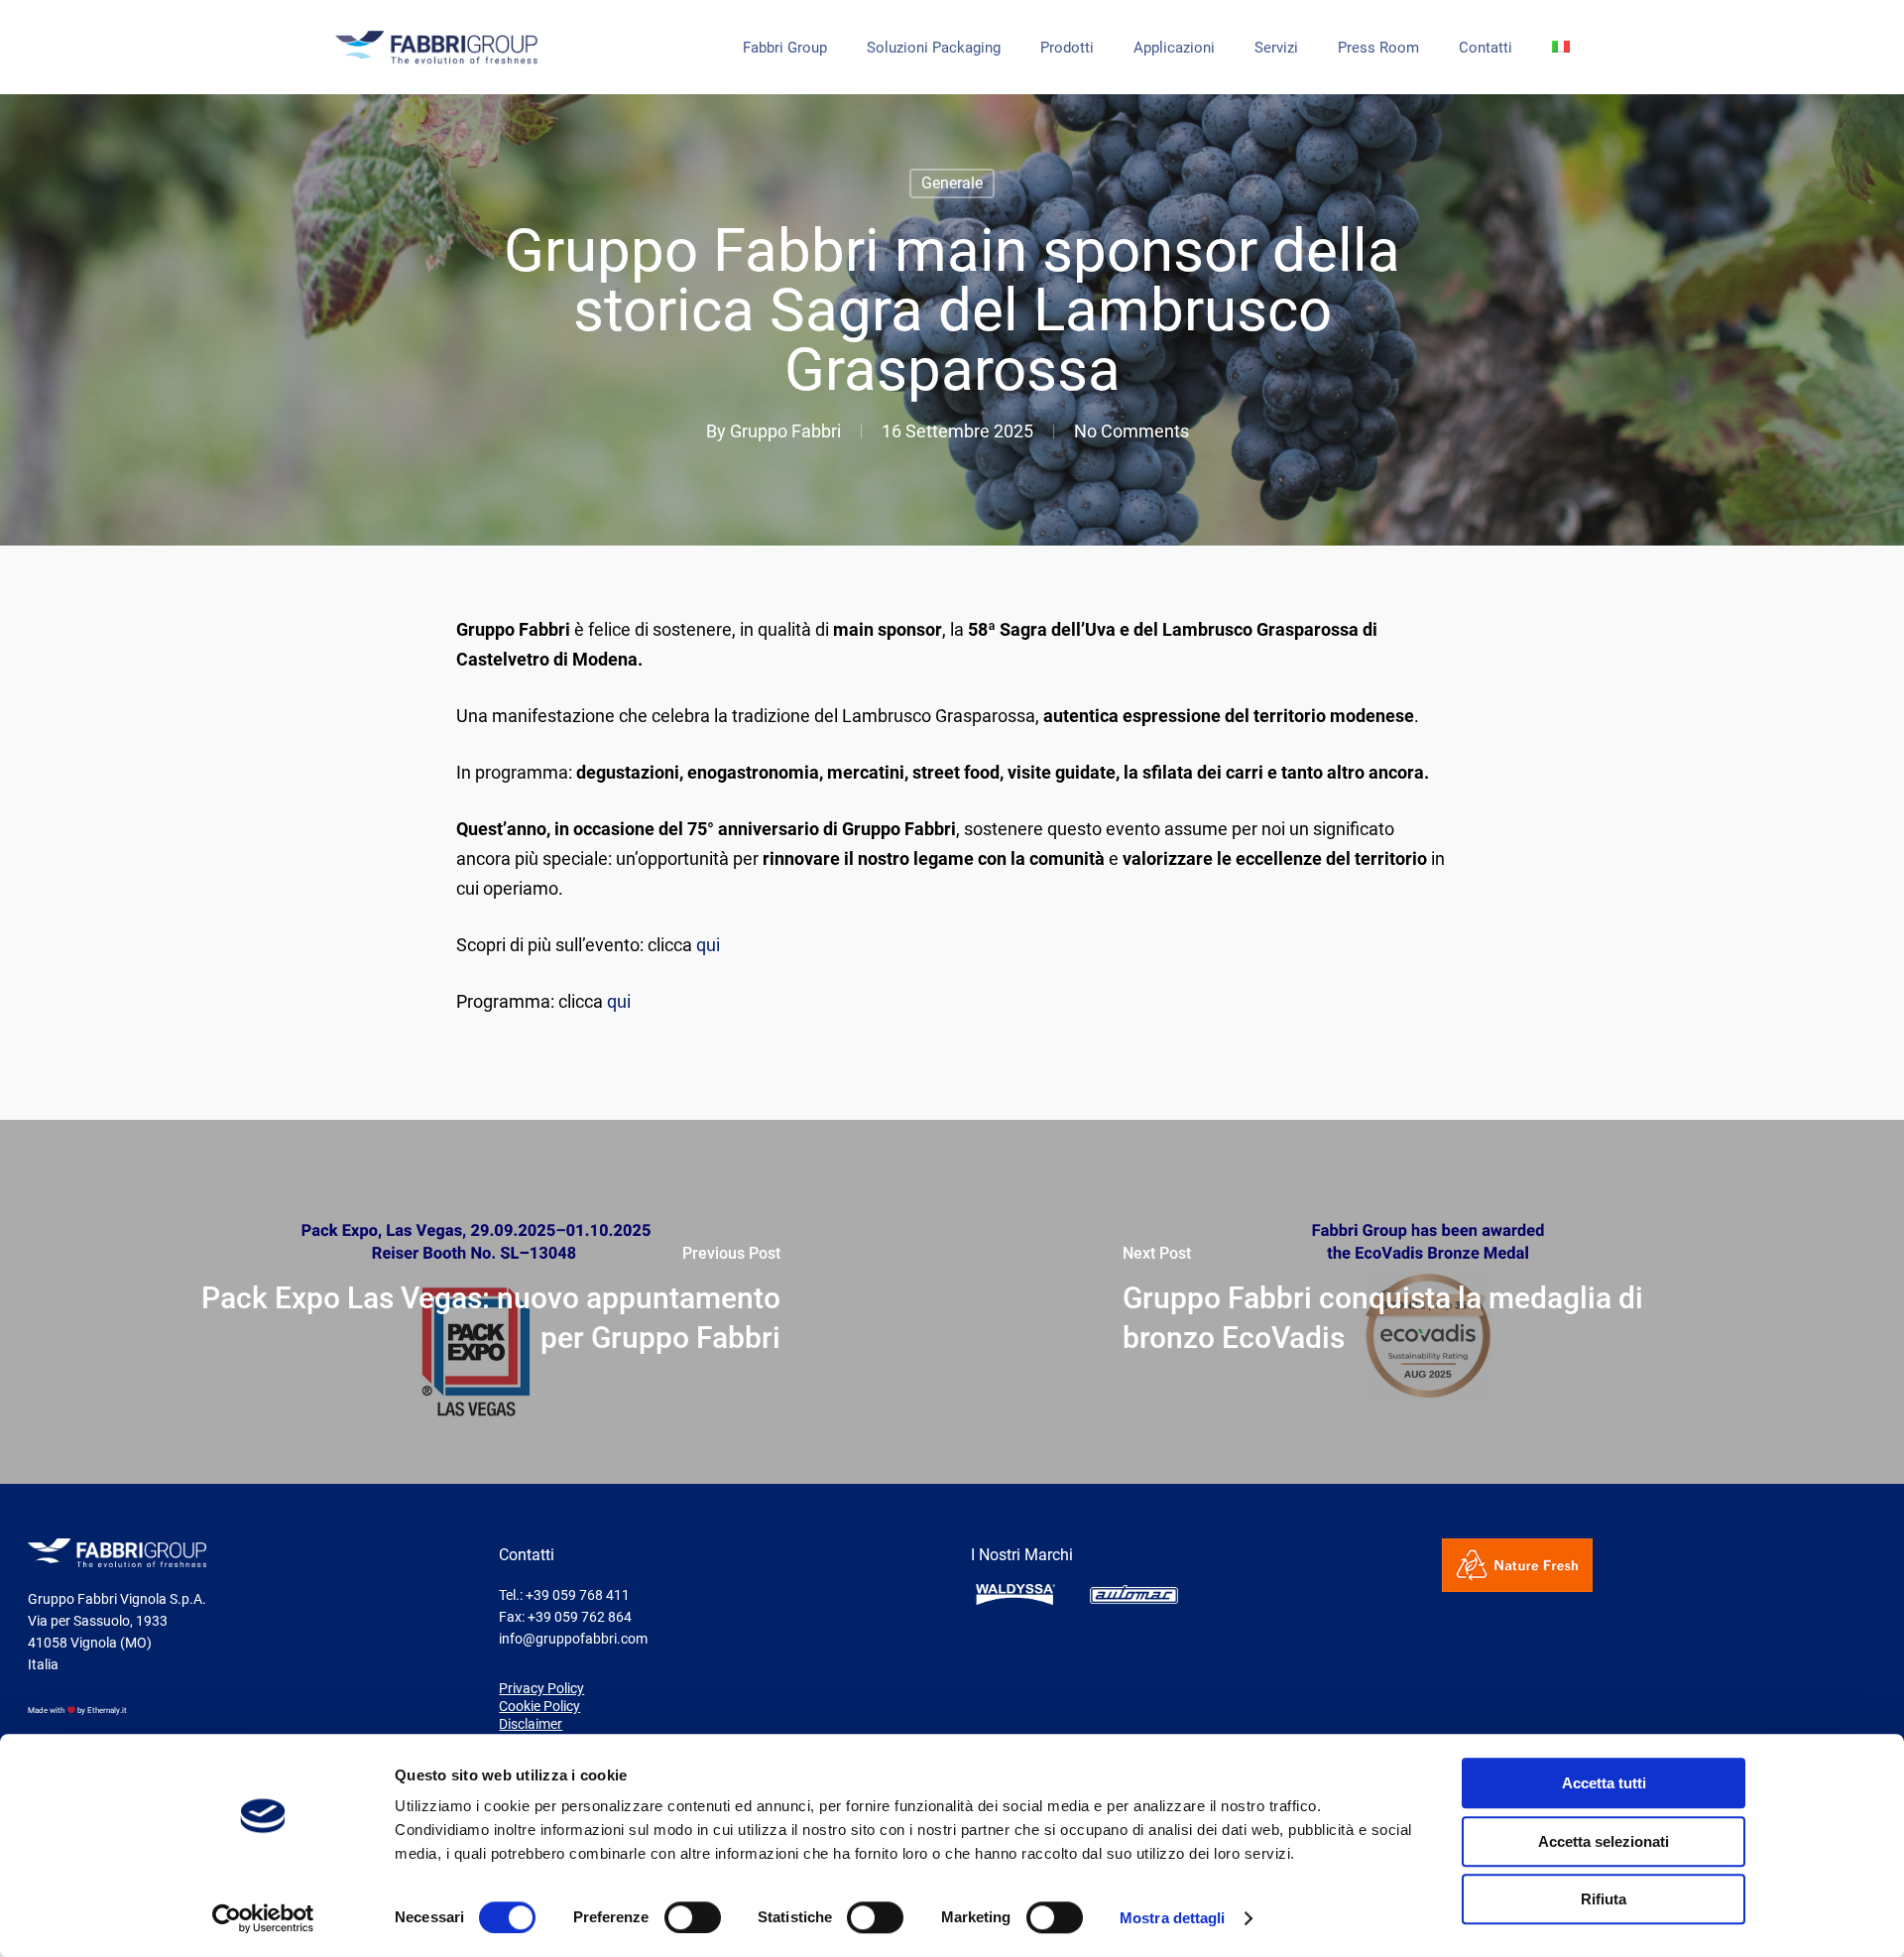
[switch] (693, 1917)
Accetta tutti (1604, 1783)
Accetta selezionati (1604, 1841)
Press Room (1378, 48)
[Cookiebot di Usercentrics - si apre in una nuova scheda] (263, 1918)
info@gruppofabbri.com (573, 1639)
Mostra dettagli (1173, 1918)
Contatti (1486, 48)
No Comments (1131, 431)
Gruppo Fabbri (785, 431)
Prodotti (1067, 48)
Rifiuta (1604, 1899)
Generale (952, 183)
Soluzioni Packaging (934, 48)
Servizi (1276, 48)
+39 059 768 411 (578, 1595)
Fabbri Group (785, 48)
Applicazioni (1174, 48)
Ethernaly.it (107, 1711)
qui (708, 945)
